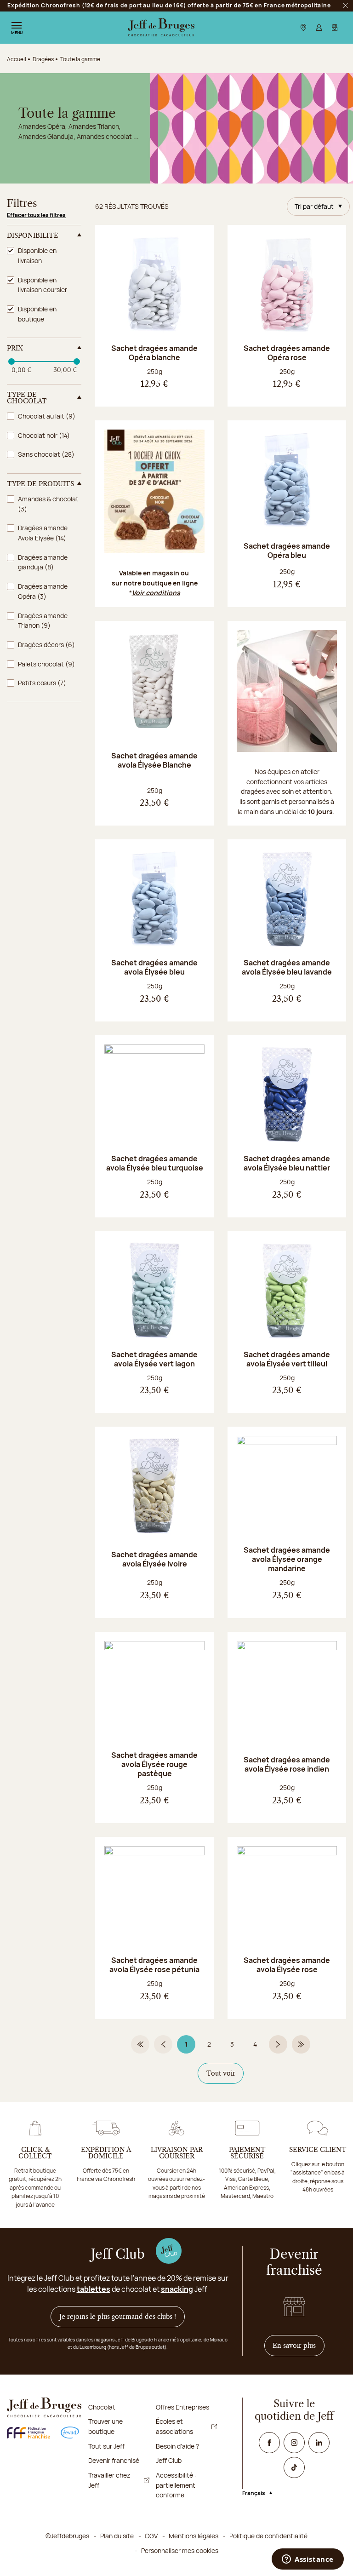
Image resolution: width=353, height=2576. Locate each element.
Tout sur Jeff (106, 2446)
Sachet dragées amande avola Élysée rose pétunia (154, 1965)
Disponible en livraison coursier (43, 285)
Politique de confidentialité (268, 2536)
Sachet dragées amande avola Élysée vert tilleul (287, 1359)
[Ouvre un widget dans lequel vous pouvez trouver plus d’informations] (308, 2560)
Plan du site (117, 2536)
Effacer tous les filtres (36, 215)
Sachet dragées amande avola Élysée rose (287, 1965)
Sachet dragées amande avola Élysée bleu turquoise (155, 1163)
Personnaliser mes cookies (180, 2550)
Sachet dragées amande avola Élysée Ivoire (154, 1559)
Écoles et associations (174, 2426)
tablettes (94, 2289)
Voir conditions (156, 593)
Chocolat (102, 2407)
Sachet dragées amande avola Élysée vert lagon (154, 1359)
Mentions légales (194, 2536)
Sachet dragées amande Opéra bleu (287, 551)
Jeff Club (169, 2460)
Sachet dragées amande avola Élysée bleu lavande (287, 967)
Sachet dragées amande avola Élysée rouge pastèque (154, 1764)
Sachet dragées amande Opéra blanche (154, 353)
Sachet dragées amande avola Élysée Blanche (154, 760)
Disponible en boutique (37, 314)
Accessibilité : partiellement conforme (176, 2485)
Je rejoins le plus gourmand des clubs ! (118, 2317)
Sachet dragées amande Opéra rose (287, 353)
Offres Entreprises (182, 2407)
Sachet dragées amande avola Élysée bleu (154, 967)
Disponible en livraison (37, 255)
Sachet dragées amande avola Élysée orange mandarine (287, 1559)
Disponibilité (33, 235)
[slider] (11, 361)
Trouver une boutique (105, 2426)
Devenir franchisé (114, 2460)
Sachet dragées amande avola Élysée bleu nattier (287, 1163)
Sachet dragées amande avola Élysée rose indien (287, 1764)
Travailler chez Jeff (109, 2480)
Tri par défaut (314, 206)
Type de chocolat (27, 398)
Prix (15, 348)
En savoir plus (299, 2345)
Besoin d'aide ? (177, 2446)
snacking (177, 2289)
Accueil (17, 59)
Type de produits (40, 484)
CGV (151, 2536)
